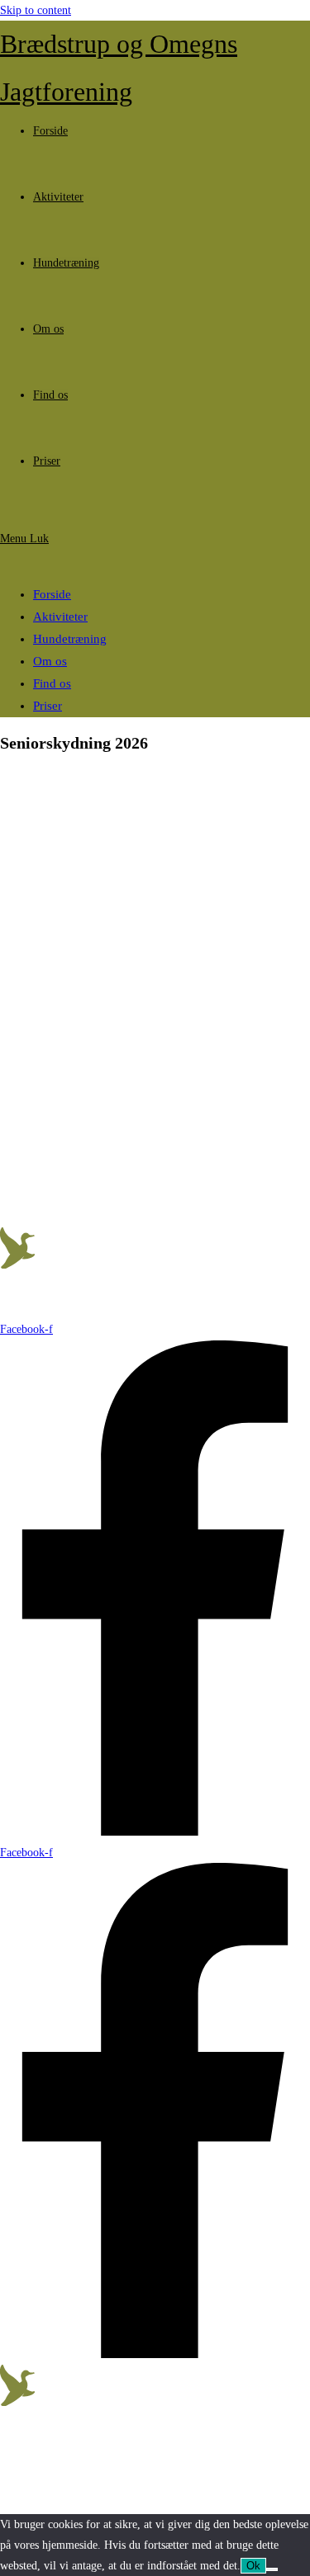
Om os (50, 661)
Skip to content (36, 10)
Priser (48, 706)
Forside (52, 594)
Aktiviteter (60, 617)
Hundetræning (70, 639)
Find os (52, 683)
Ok (253, 2566)
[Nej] (272, 2569)
